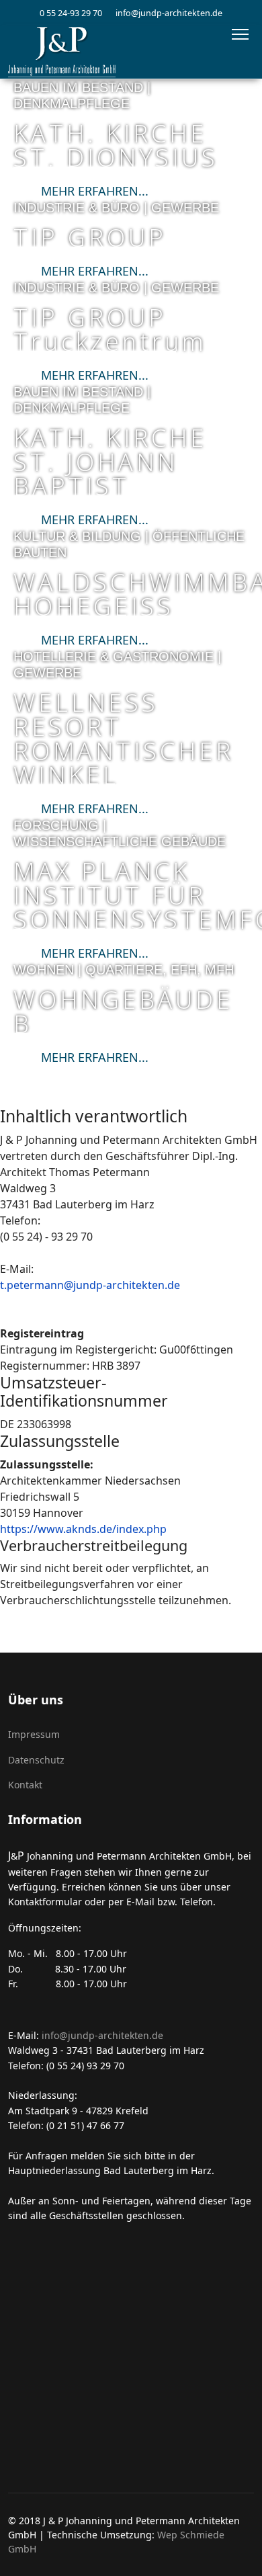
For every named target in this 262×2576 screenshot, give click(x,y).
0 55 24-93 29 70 (71, 13)
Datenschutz (36, 1760)
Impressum (34, 1734)
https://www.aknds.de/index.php (83, 1529)
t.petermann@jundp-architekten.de (90, 1285)
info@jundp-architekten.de (169, 13)
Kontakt (25, 1785)
